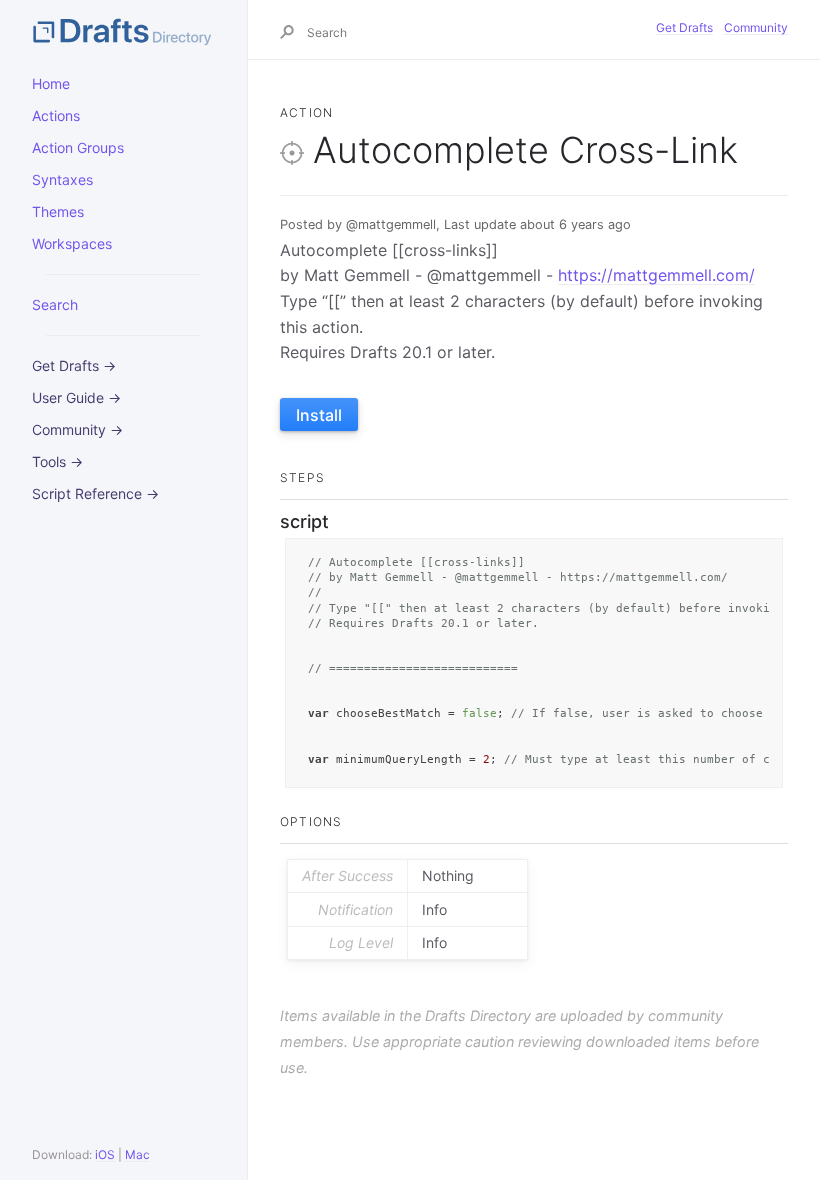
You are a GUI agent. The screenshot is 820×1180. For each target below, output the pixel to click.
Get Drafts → (74, 365)
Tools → (57, 461)
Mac (137, 1154)
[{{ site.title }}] (123, 30)
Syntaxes (62, 179)
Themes (58, 211)
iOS (105, 1154)
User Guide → (76, 397)
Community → (77, 429)
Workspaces (72, 243)
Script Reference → (95, 493)
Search (55, 304)
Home (51, 83)
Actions (56, 115)
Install (319, 415)
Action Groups (78, 147)
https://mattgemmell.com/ (656, 275)
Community (756, 27)
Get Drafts (684, 27)
